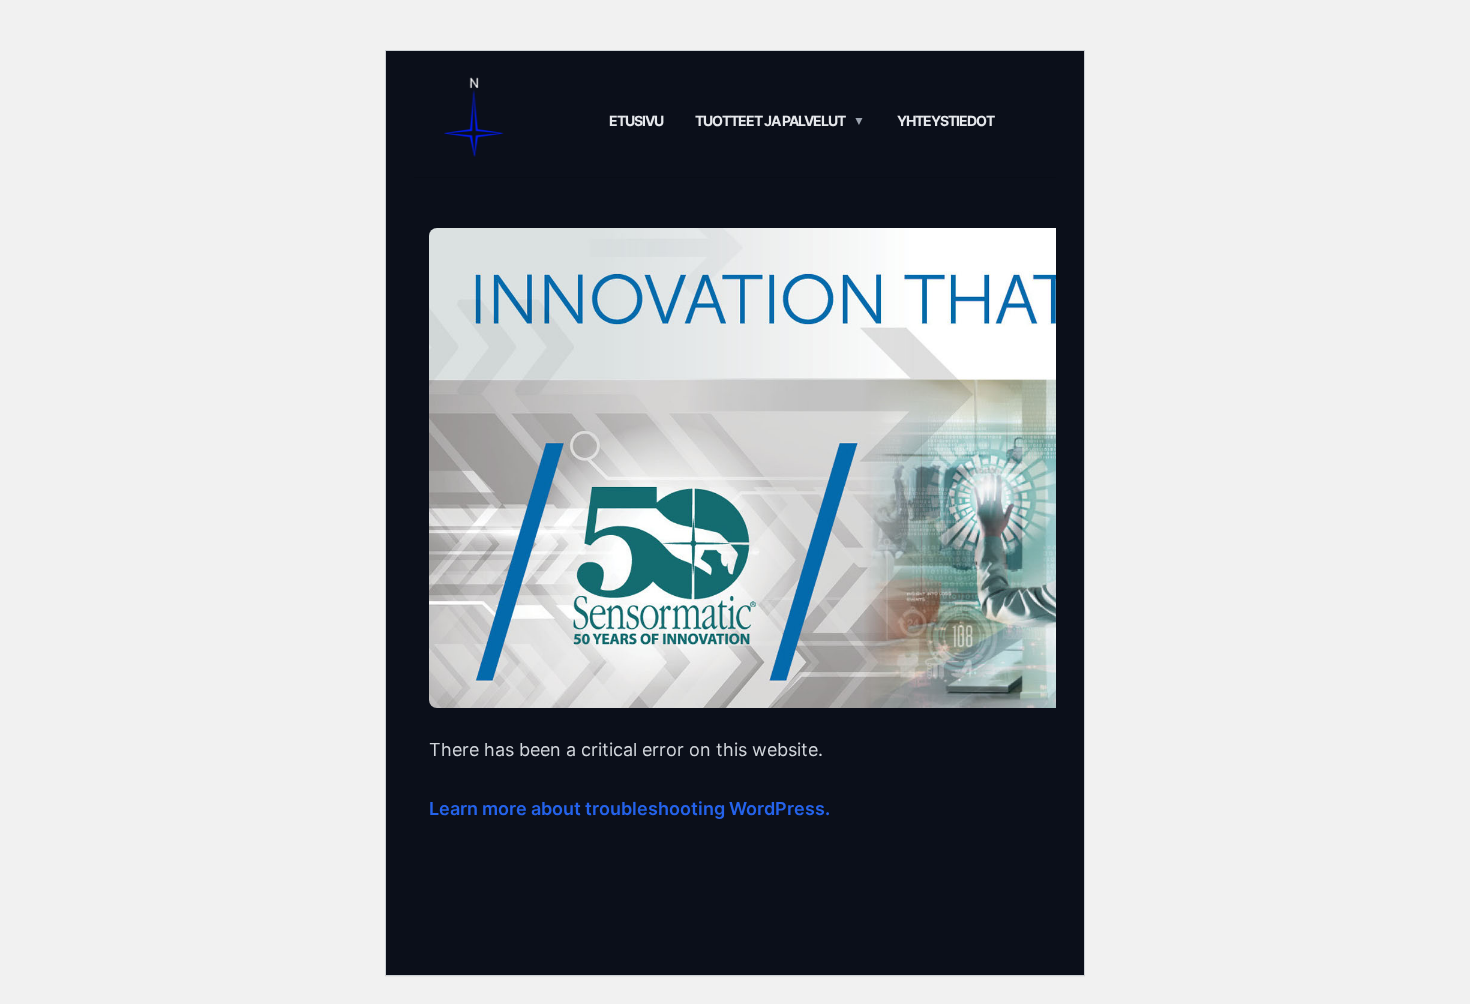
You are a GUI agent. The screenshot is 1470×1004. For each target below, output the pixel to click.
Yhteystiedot (945, 120)
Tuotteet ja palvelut (770, 120)
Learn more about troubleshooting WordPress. (629, 808)
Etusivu (636, 120)
